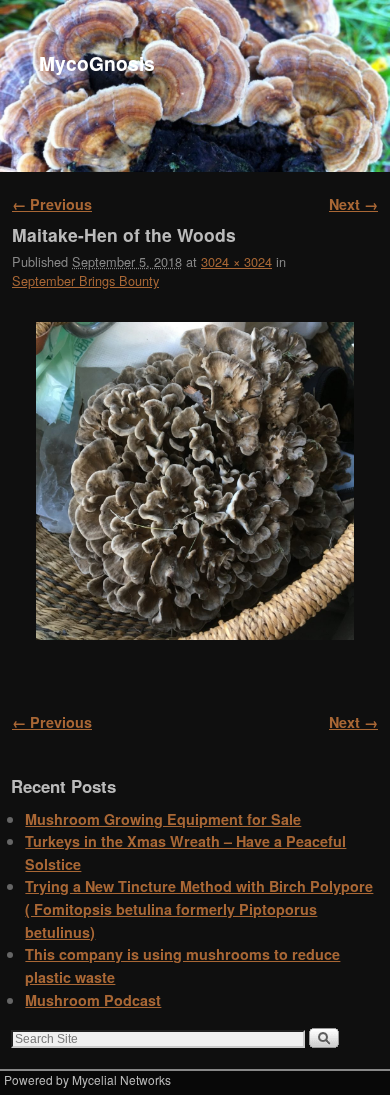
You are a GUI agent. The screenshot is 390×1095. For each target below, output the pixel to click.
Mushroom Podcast (93, 1000)
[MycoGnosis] (195, 86)
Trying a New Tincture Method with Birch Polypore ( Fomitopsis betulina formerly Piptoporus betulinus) (199, 908)
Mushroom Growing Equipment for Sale (163, 819)
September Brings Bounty (85, 280)
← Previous (52, 204)
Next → (353, 204)
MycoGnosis (97, 63)
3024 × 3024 (236, 261)
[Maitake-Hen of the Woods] (195, 481)
